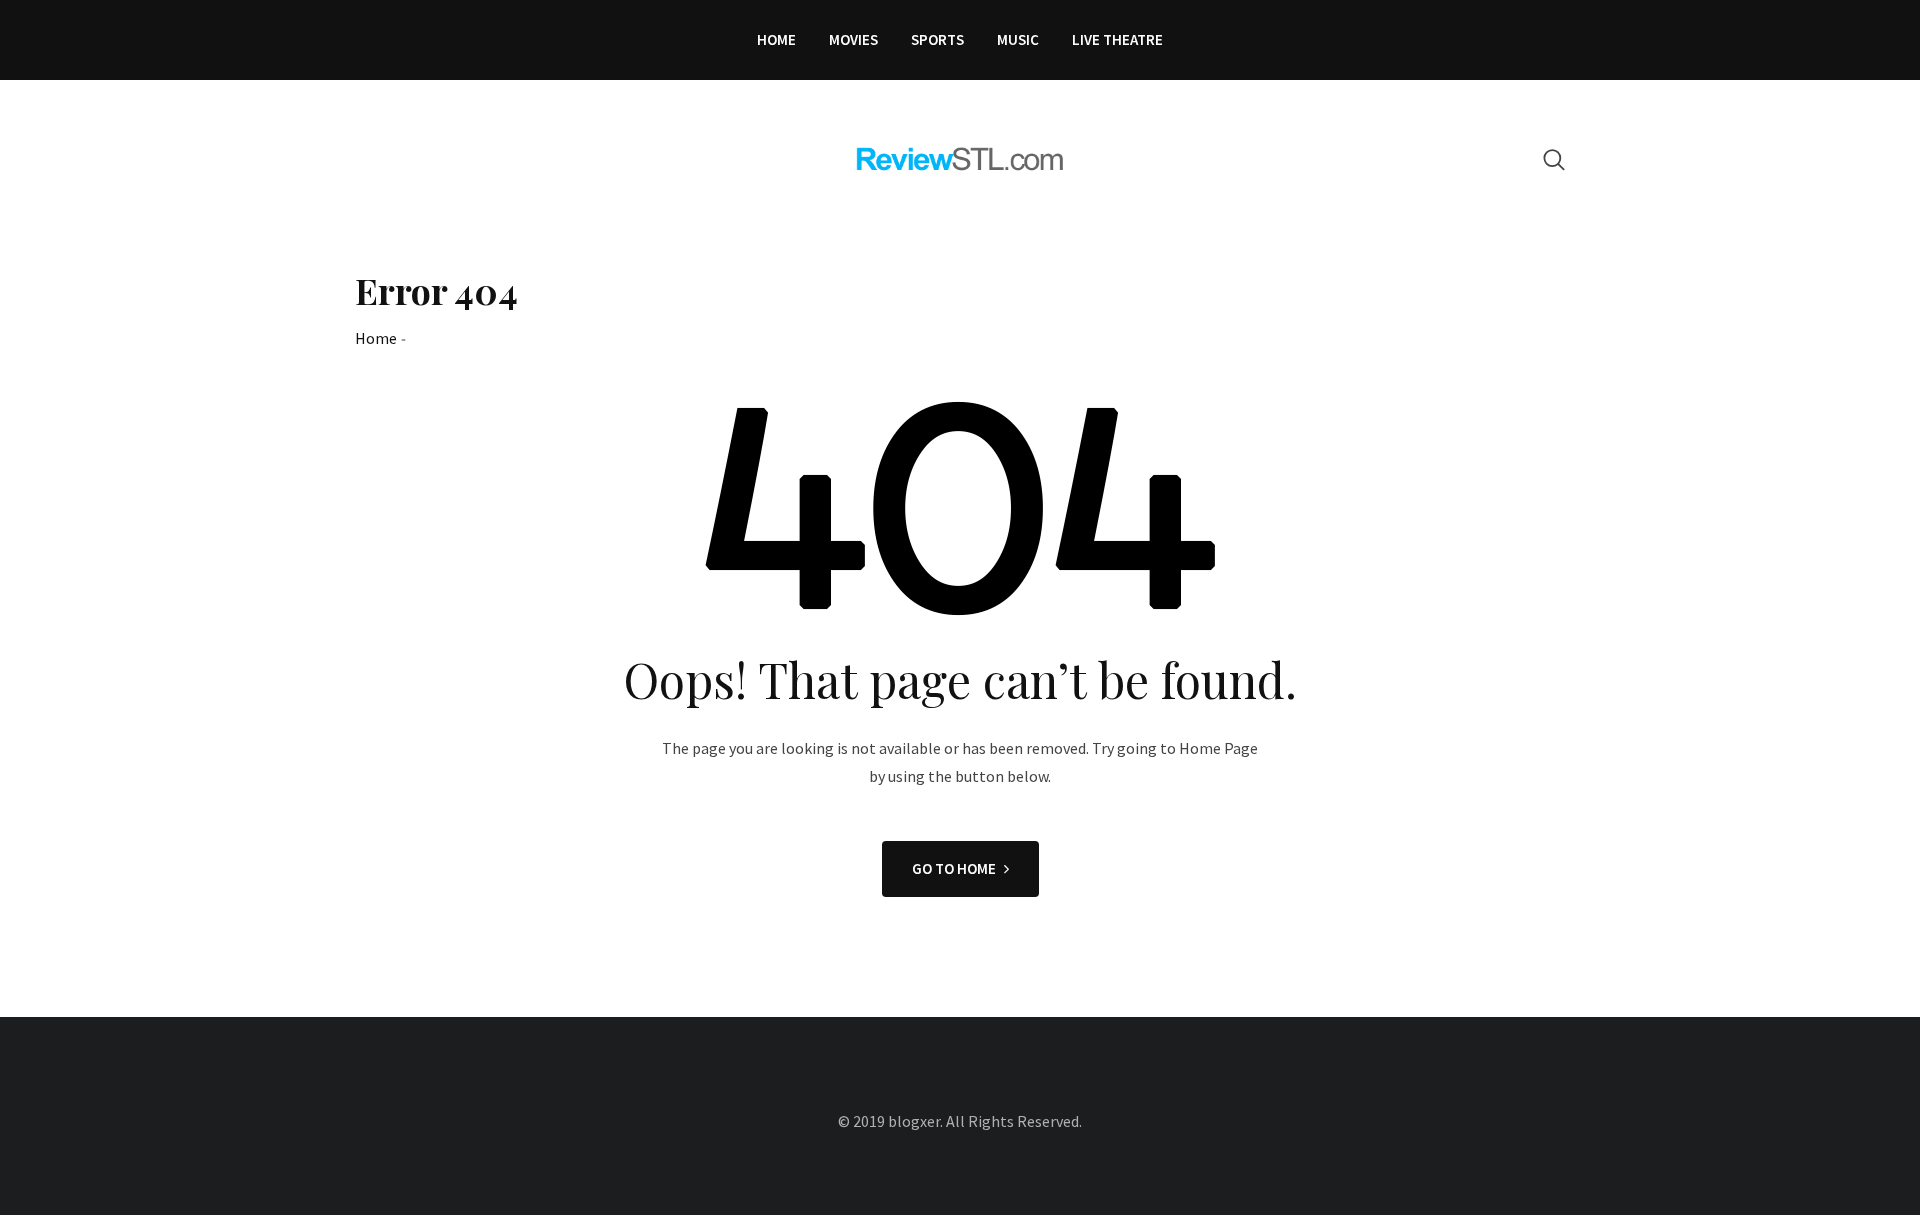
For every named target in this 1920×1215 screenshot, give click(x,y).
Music (1018, 39)
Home (776, 39)
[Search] (1554, 159)
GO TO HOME (954, 868)
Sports (937, 39)
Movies (853, 39)
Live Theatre (1117, 39)
